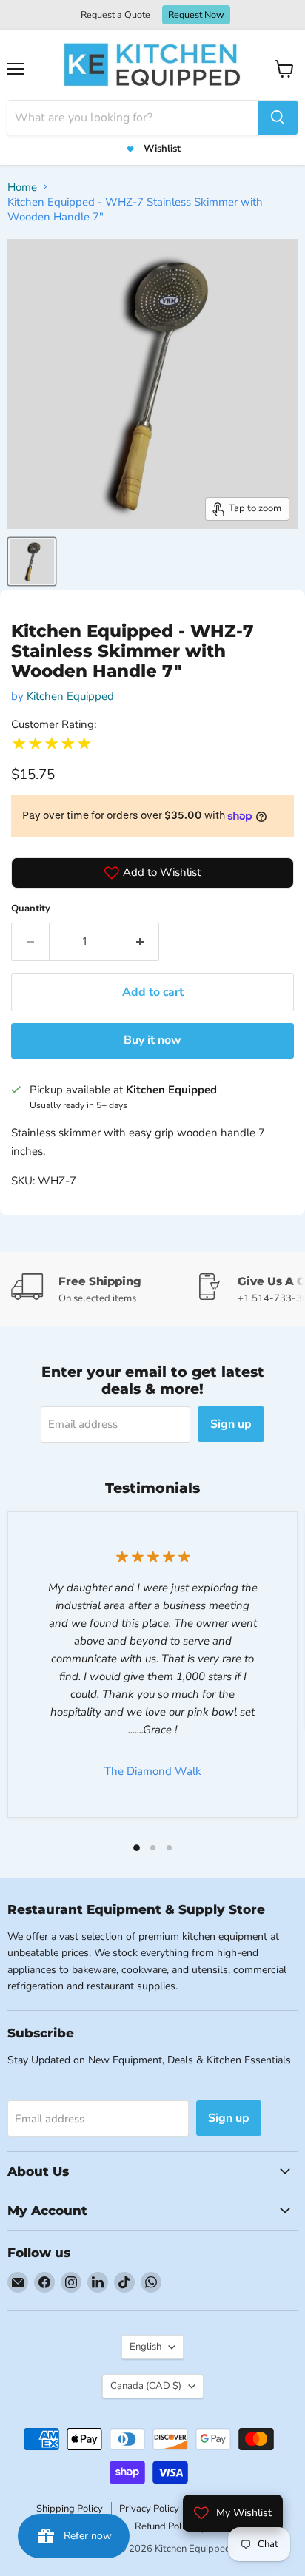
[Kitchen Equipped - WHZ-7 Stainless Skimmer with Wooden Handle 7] (32, 562)
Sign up (231, 1424)
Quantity (31, 908)
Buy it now (152, 1040)
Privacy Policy (149, 2509)
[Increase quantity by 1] (140, 942)
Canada (146, 2386)
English (145, 2347)
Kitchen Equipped (70, 696)
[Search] (278, 118)
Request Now (196, 14)
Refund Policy (164, 2526)
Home (22, 187)
